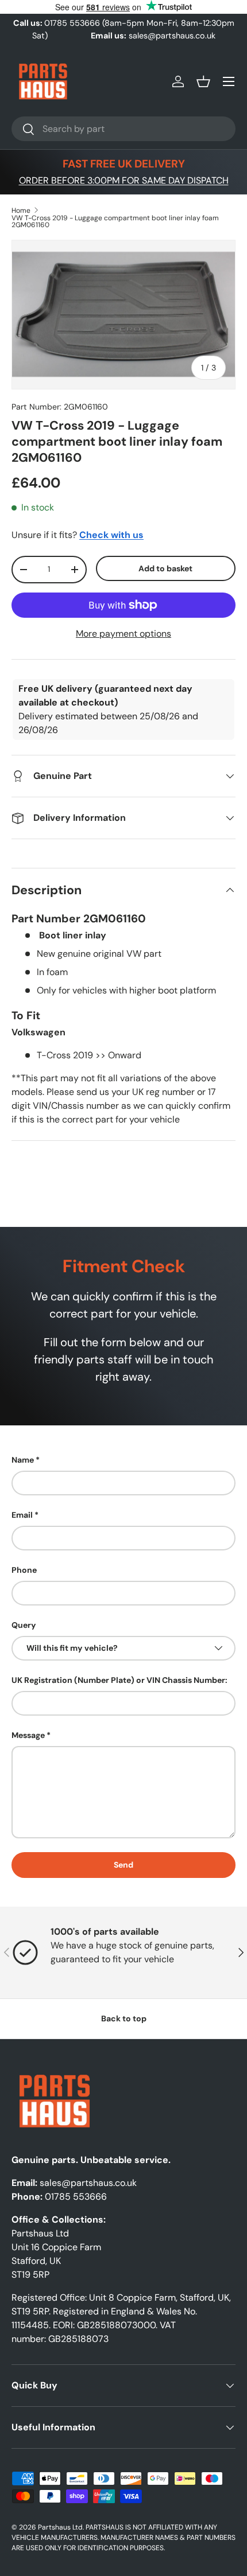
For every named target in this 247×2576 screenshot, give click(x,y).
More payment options (123, 634)
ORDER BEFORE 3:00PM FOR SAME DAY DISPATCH (124, 180)
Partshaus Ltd (60, 2527)
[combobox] (123, 129)
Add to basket (165, 568)
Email (22, 1515)
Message (28, 1735)
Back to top (124, 2018)
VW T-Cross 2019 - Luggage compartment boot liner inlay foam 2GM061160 (115, 221)
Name (23, 1460)
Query (24, 1625)
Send (123, 1865)
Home (21, 211)
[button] (203, 81)
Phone (24, 1570)
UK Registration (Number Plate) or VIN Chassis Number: (119, 1680)
